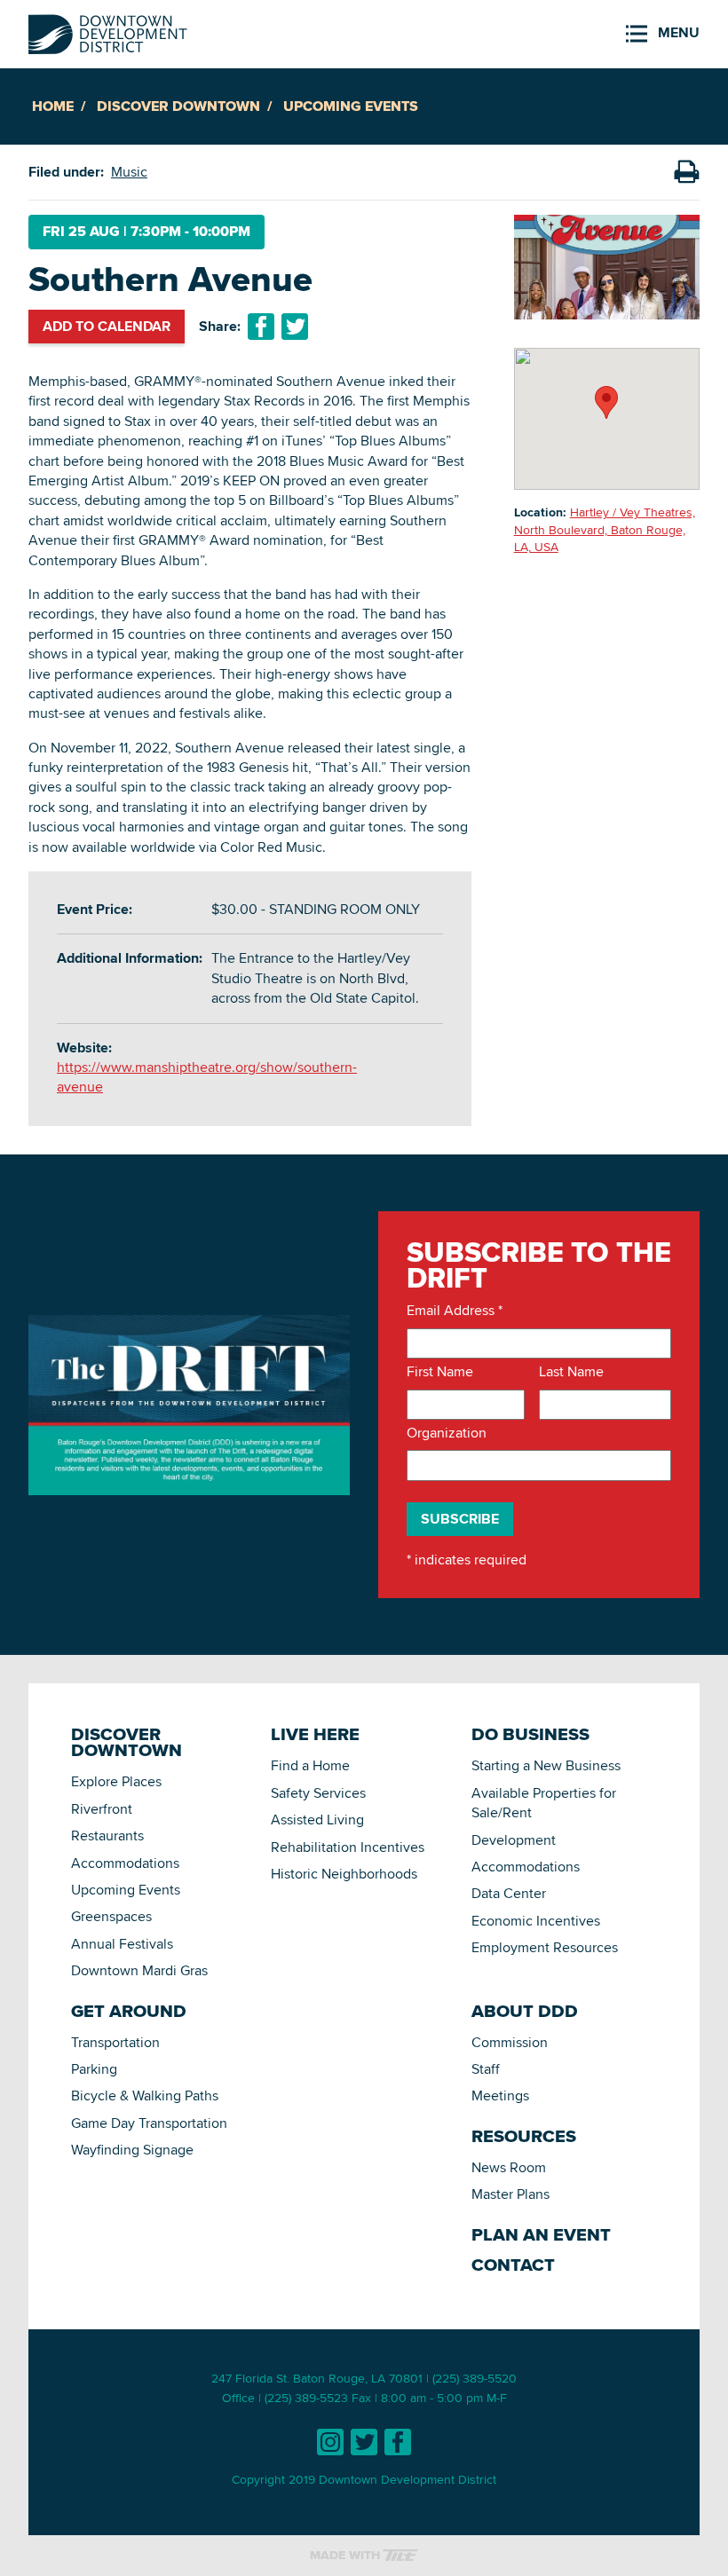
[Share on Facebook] (261, 327)
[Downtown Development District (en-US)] (108, 31)
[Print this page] (686, 172)
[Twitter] (364, 2442)
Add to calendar (107, 326)
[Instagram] (330, 2442)
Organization (447, 1433)
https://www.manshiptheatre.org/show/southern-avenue (207, 1077)
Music (129, 172)
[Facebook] (398, 2442)
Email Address (455, 1311)
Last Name (571, 1372)
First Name (440, 1372)
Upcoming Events (351, 106)
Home (53, 106)
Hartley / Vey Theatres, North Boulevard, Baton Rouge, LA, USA (605, 529)
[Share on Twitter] (295, 327)
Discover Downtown (178, 106)
